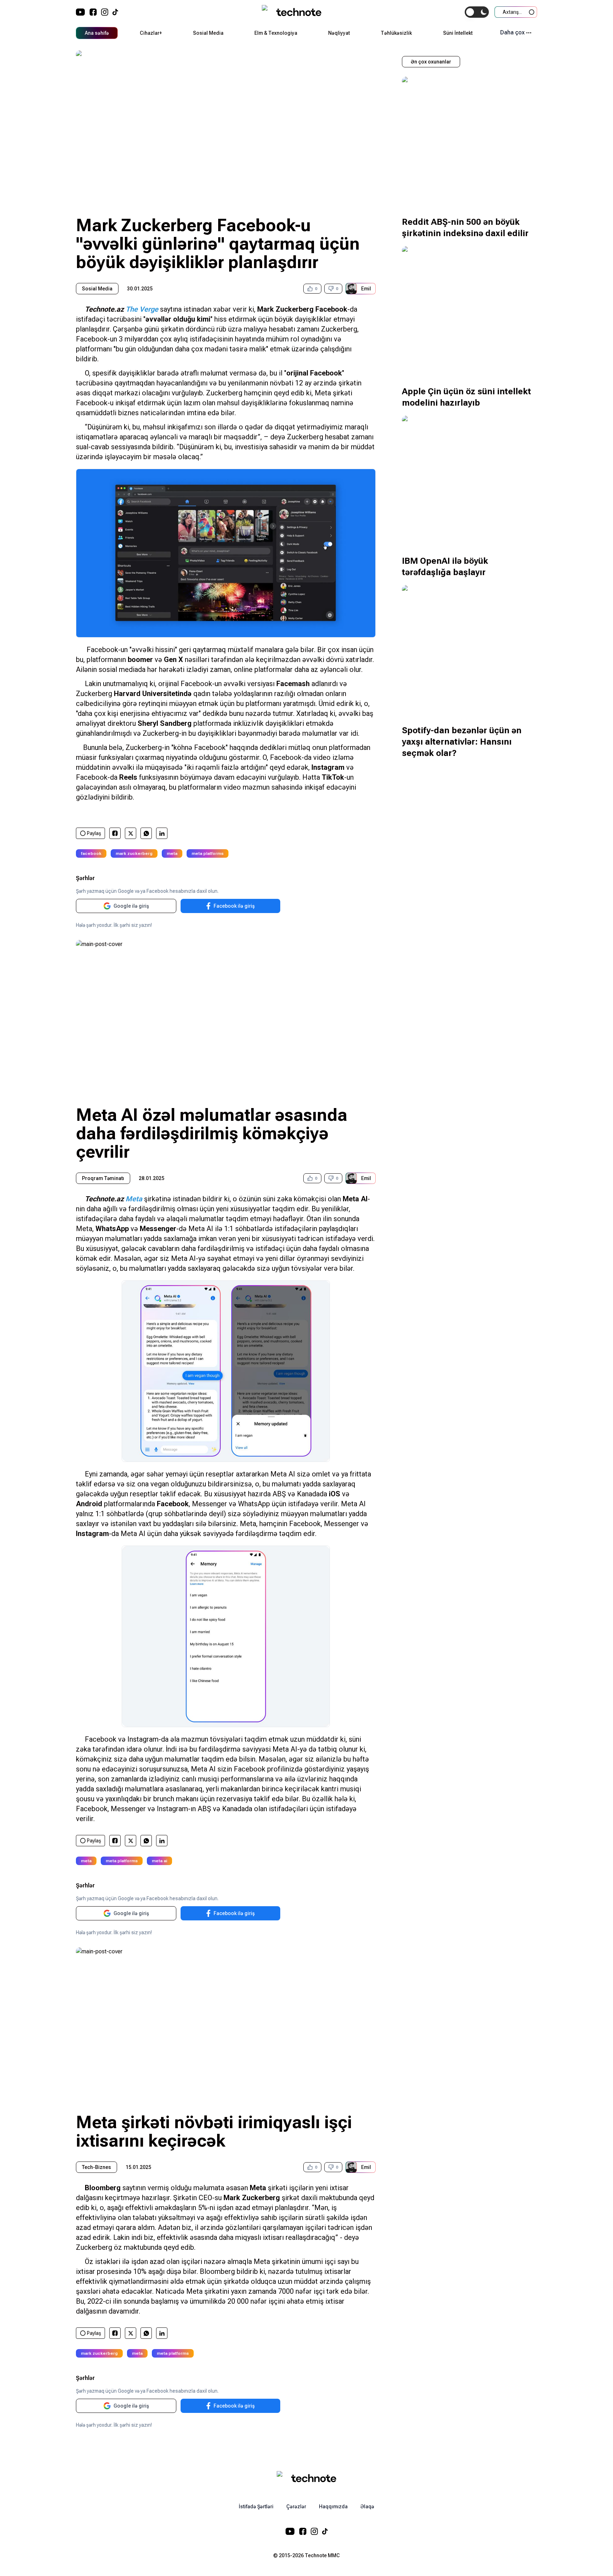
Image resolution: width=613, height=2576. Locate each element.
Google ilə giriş (131, 906)
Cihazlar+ (151, 33)
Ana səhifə (97, 33)
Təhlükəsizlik (396, 33)
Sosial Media (208, 33)
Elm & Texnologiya (276, 33)
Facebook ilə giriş (234, 906)
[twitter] (131, 833)
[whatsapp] (146, 833)
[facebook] (115, 833)
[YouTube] (81, 12)
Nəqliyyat (339, 33)
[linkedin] (162, 833)
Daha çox (512, 32)
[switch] (477, 12)
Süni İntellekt (458, 33)
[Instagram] (105, 12)
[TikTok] (115, 12)
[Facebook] (93, 12)
